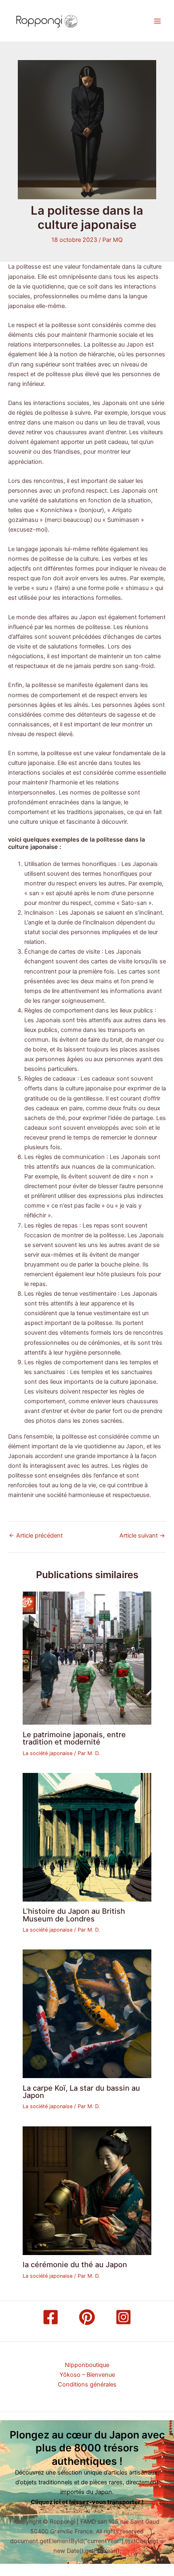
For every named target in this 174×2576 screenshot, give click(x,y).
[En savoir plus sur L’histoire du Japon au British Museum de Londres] (87, 1837)
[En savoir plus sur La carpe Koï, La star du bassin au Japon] (87, 2014)
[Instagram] (123, 2317)
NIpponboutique (87, 2365)
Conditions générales (87, 2384)
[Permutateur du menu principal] (157, 21)
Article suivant (142, 1536)
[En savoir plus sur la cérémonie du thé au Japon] (87, 2190)
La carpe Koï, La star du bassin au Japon (81, 2091)
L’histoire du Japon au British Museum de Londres (74, 1915)
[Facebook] (51, 2317)
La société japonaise (48, 1753)
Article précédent (36, 1536)
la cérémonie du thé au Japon (75, 2264)
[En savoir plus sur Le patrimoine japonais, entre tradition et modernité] (87, 1658)
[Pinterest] (87, 2317)
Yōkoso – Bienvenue (87, 2375)
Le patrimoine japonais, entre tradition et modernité (74, 1738)
